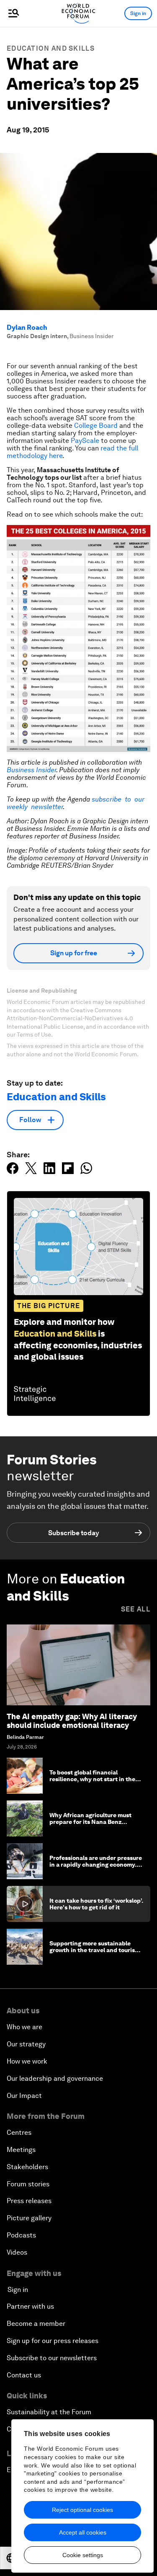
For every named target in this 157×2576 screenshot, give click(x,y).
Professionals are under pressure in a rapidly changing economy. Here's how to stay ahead (96, 1865)
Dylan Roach (27, 327)
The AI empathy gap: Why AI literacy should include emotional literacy (72, 1721)
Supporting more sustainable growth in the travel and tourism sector (95, 1950)
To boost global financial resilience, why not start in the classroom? (92, 1779)
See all (136, 1609)
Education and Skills (51, 48)
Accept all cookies (83, 2532)
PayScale (85, 441)
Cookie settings (83, 2555)
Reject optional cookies (82, 2510)
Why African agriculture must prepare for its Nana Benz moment (90, 1822)
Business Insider (31, 770)
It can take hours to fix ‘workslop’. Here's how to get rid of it (96, 1904)
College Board (96, 425)
